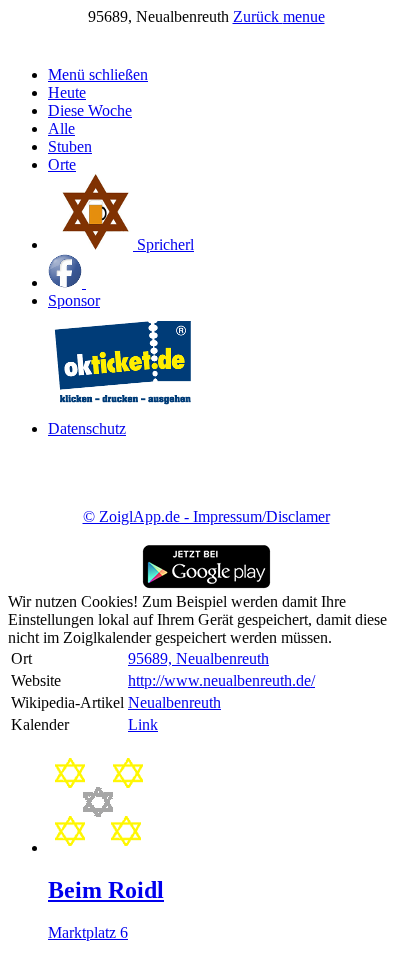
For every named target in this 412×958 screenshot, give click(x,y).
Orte (62, 164)
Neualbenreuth (174, 702)
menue (304, 16)
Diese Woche (90, 110)
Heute (67, 92)
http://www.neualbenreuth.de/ (221, 680)
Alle (61, 128)
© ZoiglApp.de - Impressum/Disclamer (206, 516)
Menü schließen (98, 74)
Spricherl (163, 244)
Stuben (70, 146)
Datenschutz (87, 428)
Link (143, 724)
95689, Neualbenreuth (198, 658)
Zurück (258, 16)
